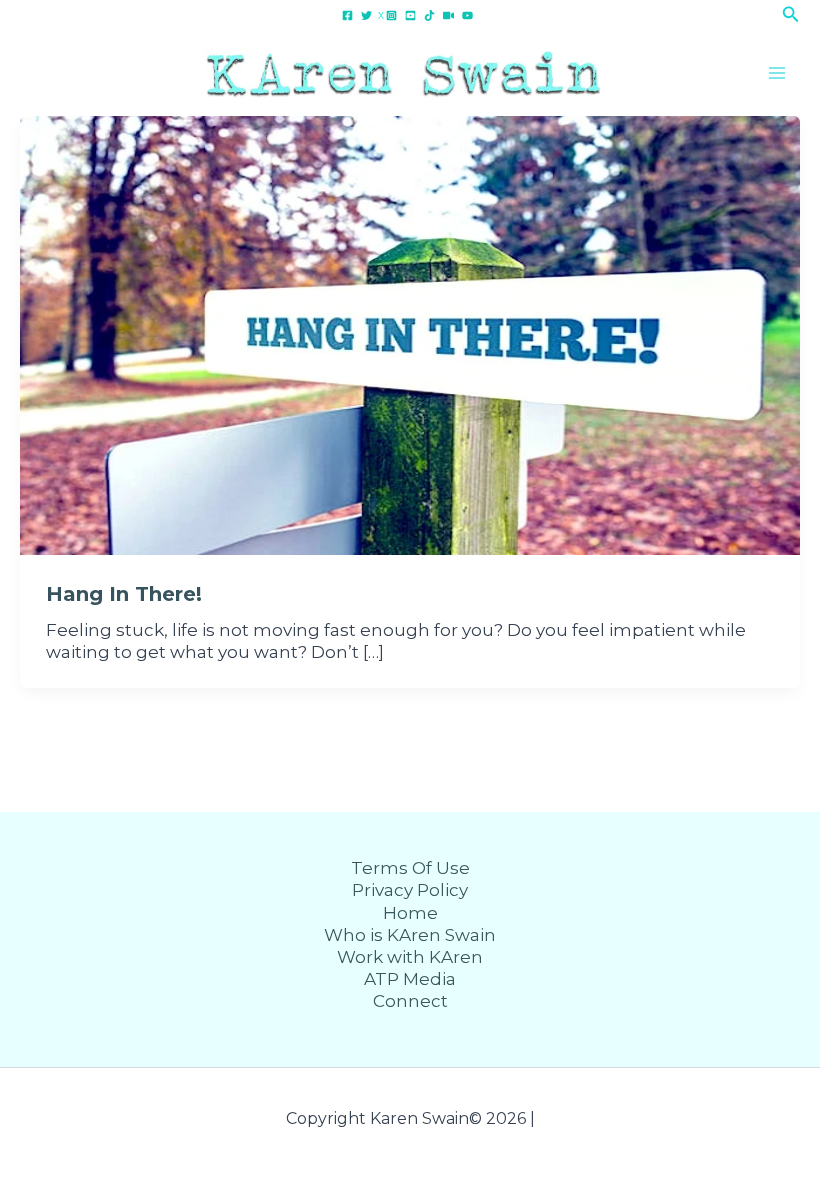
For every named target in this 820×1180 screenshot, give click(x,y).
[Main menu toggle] (778, 73)
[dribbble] (470, 15)
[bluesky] (451, 15)
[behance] (413, 15)
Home (410, 913)
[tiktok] (432, 15)
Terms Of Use (410, 868)
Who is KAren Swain (410, 935)
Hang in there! (124, 594)
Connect (410, 1001)
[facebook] (350, 15)
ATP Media (410, 979)
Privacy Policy (410, 890)
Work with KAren (410, 957)
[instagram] (394, 15)
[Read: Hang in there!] (410, 334)
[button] (791, 15)
